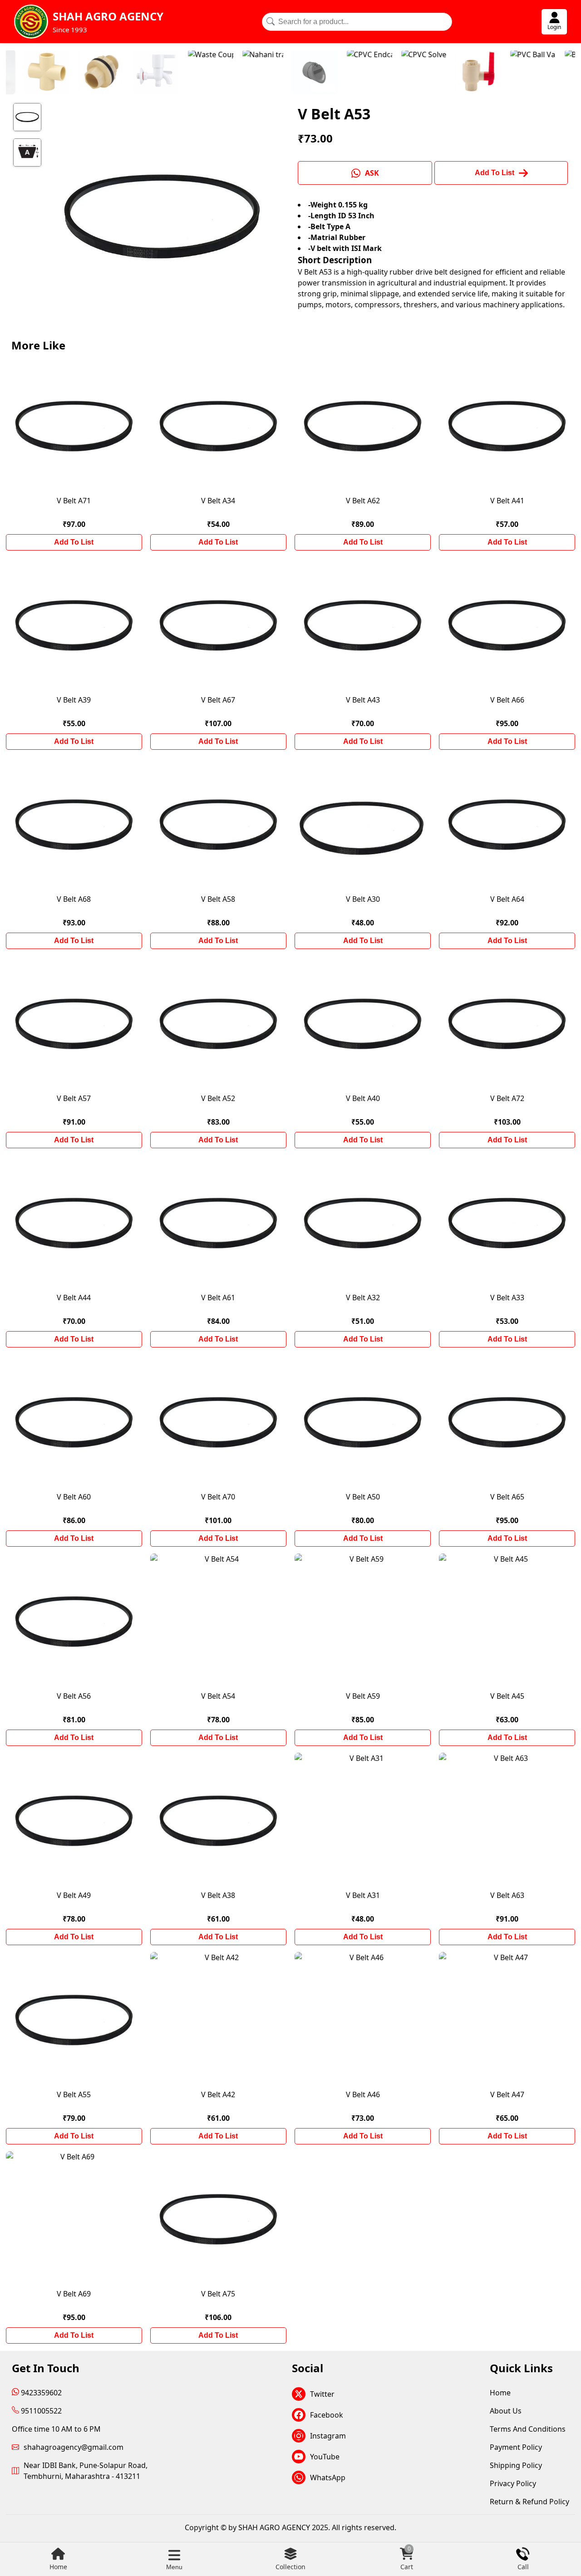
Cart (407, 2559)
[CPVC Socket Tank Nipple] (40, 73)
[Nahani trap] (202, 73)
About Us (506, 2411)
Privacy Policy (513, 2483)
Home (58, 2567)
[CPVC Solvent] (363, 73)
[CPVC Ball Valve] (417, 73)
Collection (290, 2567)
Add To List (74, 542)
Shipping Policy (516, 2465)
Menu (174, 2567)
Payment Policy (516, 2447)
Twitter (322, 2394)
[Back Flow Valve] (254, 73)
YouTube (325, 2457)
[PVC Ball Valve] (472, 73)
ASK (372, 173)
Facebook (327, 2415)
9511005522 (40, 2411)
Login (554, 27)
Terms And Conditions (528, 2429)
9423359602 (40, 2393)
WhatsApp (328, 2478)
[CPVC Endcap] (308, 73)
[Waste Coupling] (149, 73)
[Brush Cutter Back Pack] (526, 73)
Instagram (328, 2436)
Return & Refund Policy (529, 2502)
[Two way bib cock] (95, 73)
